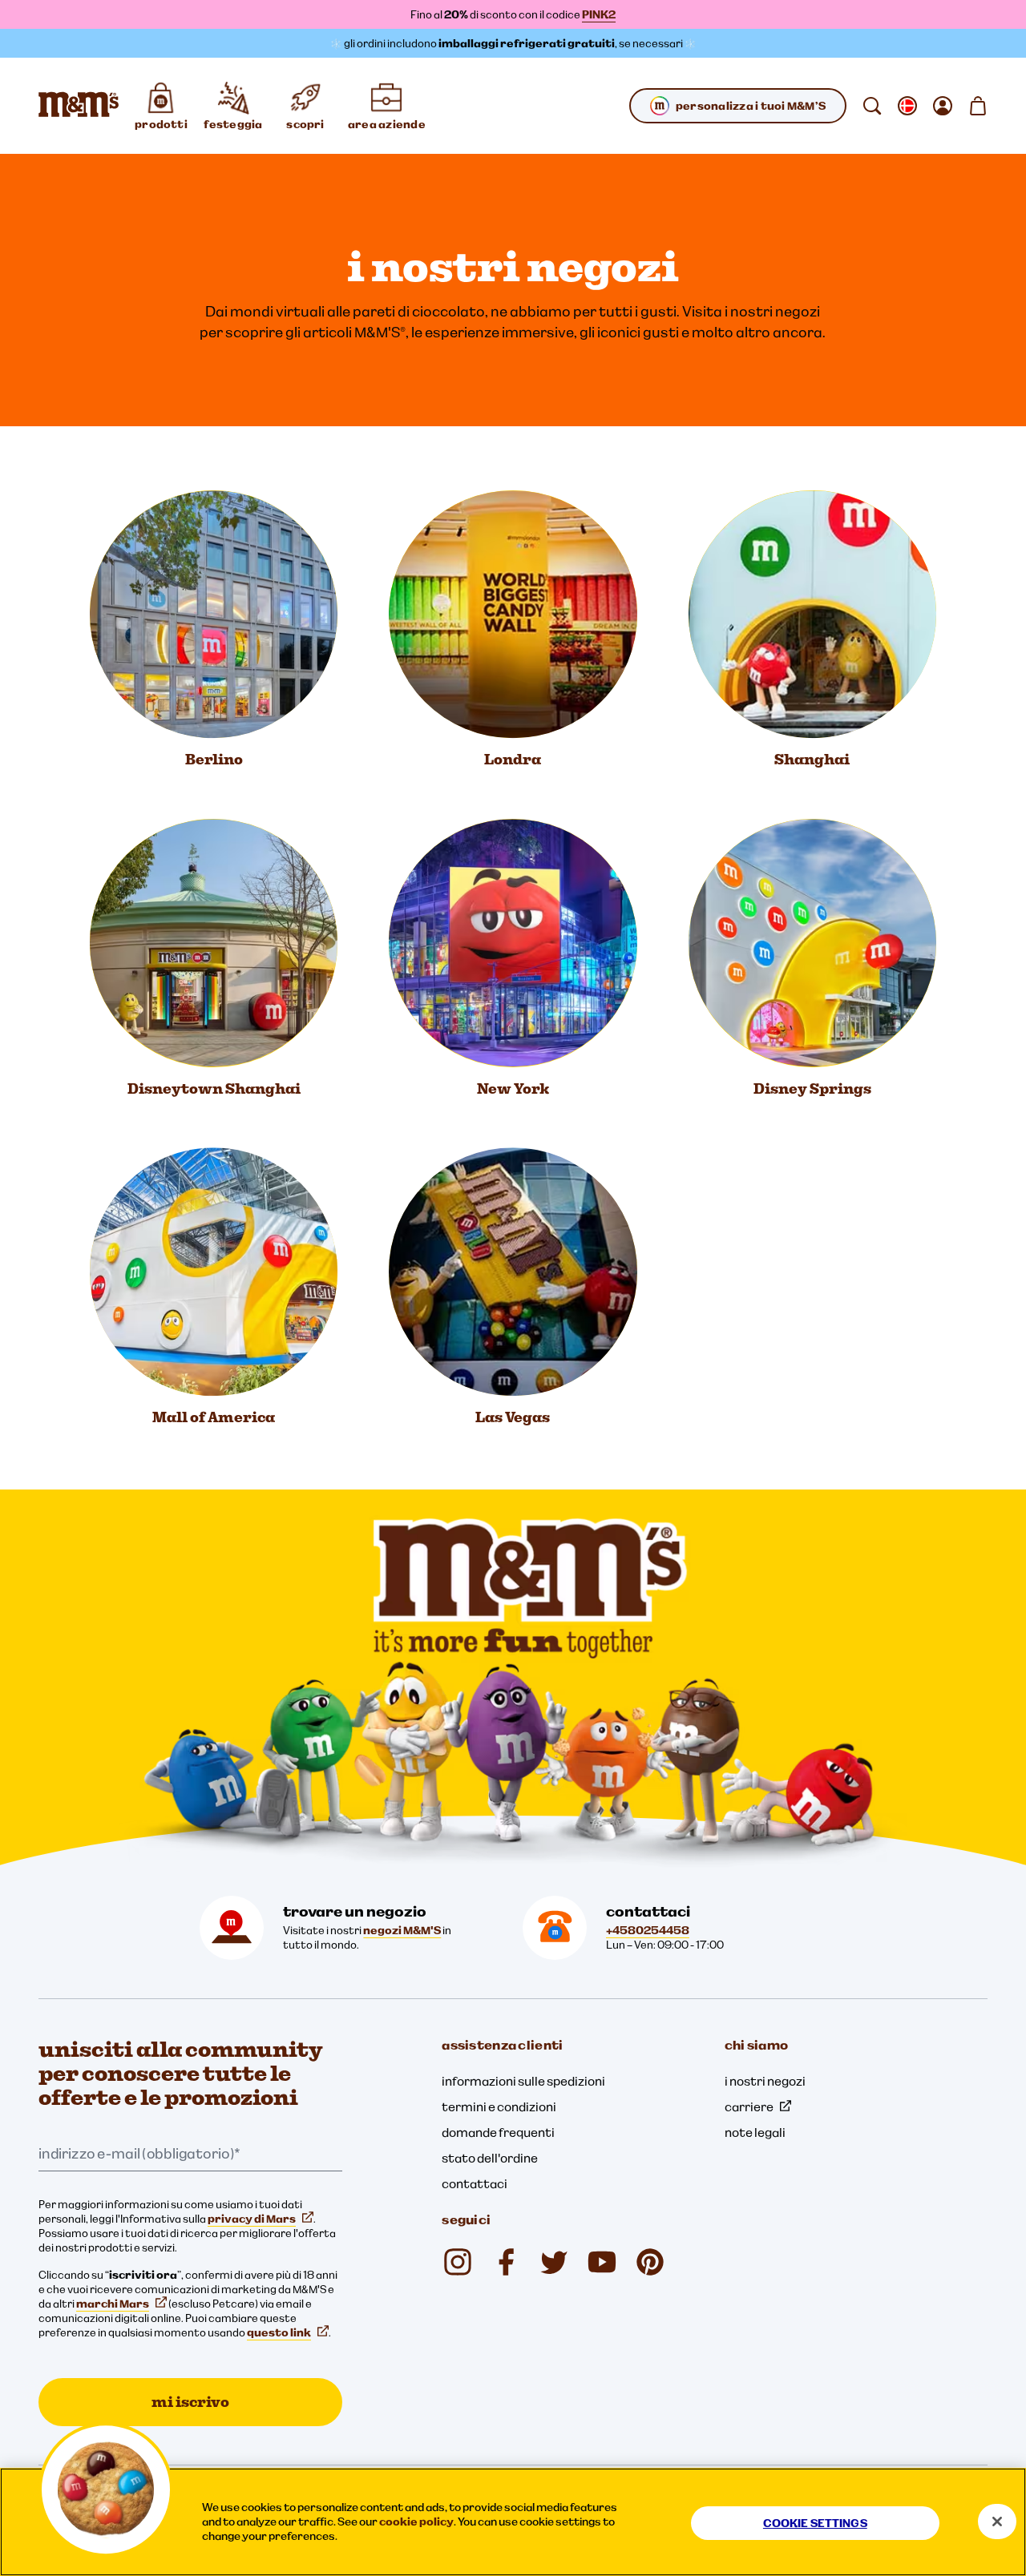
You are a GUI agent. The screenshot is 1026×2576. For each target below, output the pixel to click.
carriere (749, 2106)
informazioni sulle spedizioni (523, 2081)
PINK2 (599, 14)
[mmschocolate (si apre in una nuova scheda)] (458, 2262)
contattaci (475, 2183)
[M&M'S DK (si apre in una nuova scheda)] (506, 2262)
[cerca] (872, 106)
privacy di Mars (252, 2219)
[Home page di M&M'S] (79, 106)
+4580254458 (648, 1930)
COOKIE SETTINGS (815, 2523)
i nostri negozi (765, 2081)
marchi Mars (113, 2304)
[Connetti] (943, 106)
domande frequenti (498, 2132)
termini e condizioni (499, 2106)
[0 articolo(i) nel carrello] (978, 106)
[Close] (997, 2522)
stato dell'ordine (490, 2158)
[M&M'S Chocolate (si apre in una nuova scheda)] (650, 2262)
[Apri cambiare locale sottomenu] (907, 106)
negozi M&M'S (402, 1930)
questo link (279, 2332)
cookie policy (416, 2522)
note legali (755, 2132)
